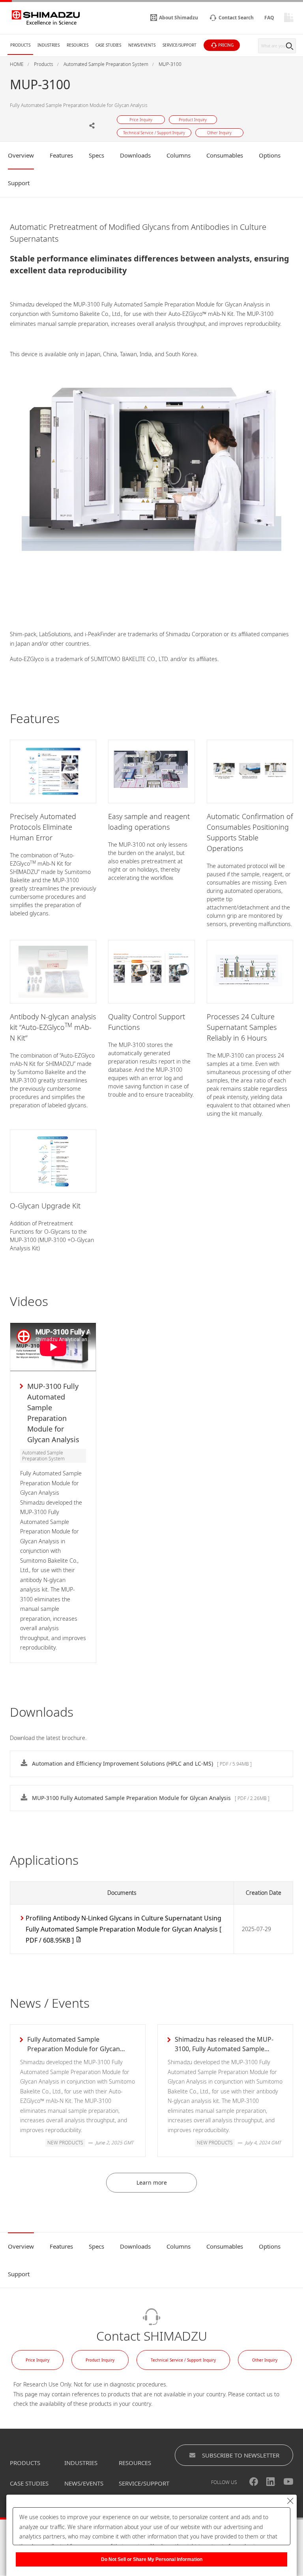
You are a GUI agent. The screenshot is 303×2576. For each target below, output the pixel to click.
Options (270, 155)
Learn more (152, 2182)
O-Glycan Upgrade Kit (45, 1206)
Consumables (225, 155)
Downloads (135, 155)
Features (61, 155)
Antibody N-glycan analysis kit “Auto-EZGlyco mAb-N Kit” (53, 1027)
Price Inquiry (37, 2360)
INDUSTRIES (81, 2463)
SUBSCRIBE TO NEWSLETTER (241, 2455)
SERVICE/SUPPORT (144, 2483)
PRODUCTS (25, 2463)
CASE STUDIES (29, 2483)
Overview (21, 155)
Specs (96, 155)
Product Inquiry (100, 2360)
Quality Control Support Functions (147, 1022)
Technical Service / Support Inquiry (183, 2360)
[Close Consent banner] (290, 2501)
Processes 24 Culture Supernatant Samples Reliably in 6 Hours (242, 1027)
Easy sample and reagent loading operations (149, 822)
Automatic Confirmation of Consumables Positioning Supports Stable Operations (250, 832)
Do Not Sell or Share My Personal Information (152, 2559)
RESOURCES (135, 2463)
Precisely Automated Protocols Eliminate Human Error (43, 827)
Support (19, 183)
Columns (179, 155)
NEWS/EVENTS (84, 2483)
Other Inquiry (265, 2360)
